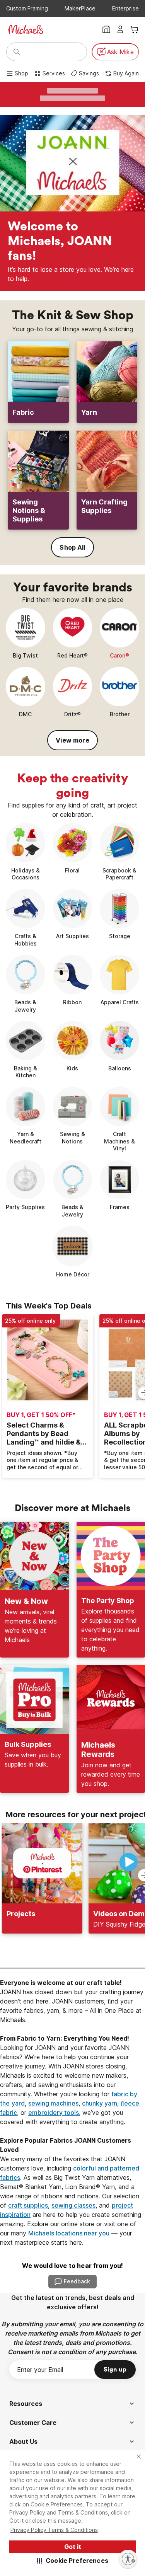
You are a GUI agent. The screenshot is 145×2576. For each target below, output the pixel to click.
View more (72, 740)
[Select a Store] (106, 29)
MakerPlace (80, 8)
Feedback (77, 2281)
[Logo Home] (26, 29)
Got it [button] (73, 2547)
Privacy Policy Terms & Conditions (54, 2530)
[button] (72, 2561)
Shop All (72, 547)
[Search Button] (17, 52)
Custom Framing (27, 8)
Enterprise (125, 8)
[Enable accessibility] (128, 2559)
